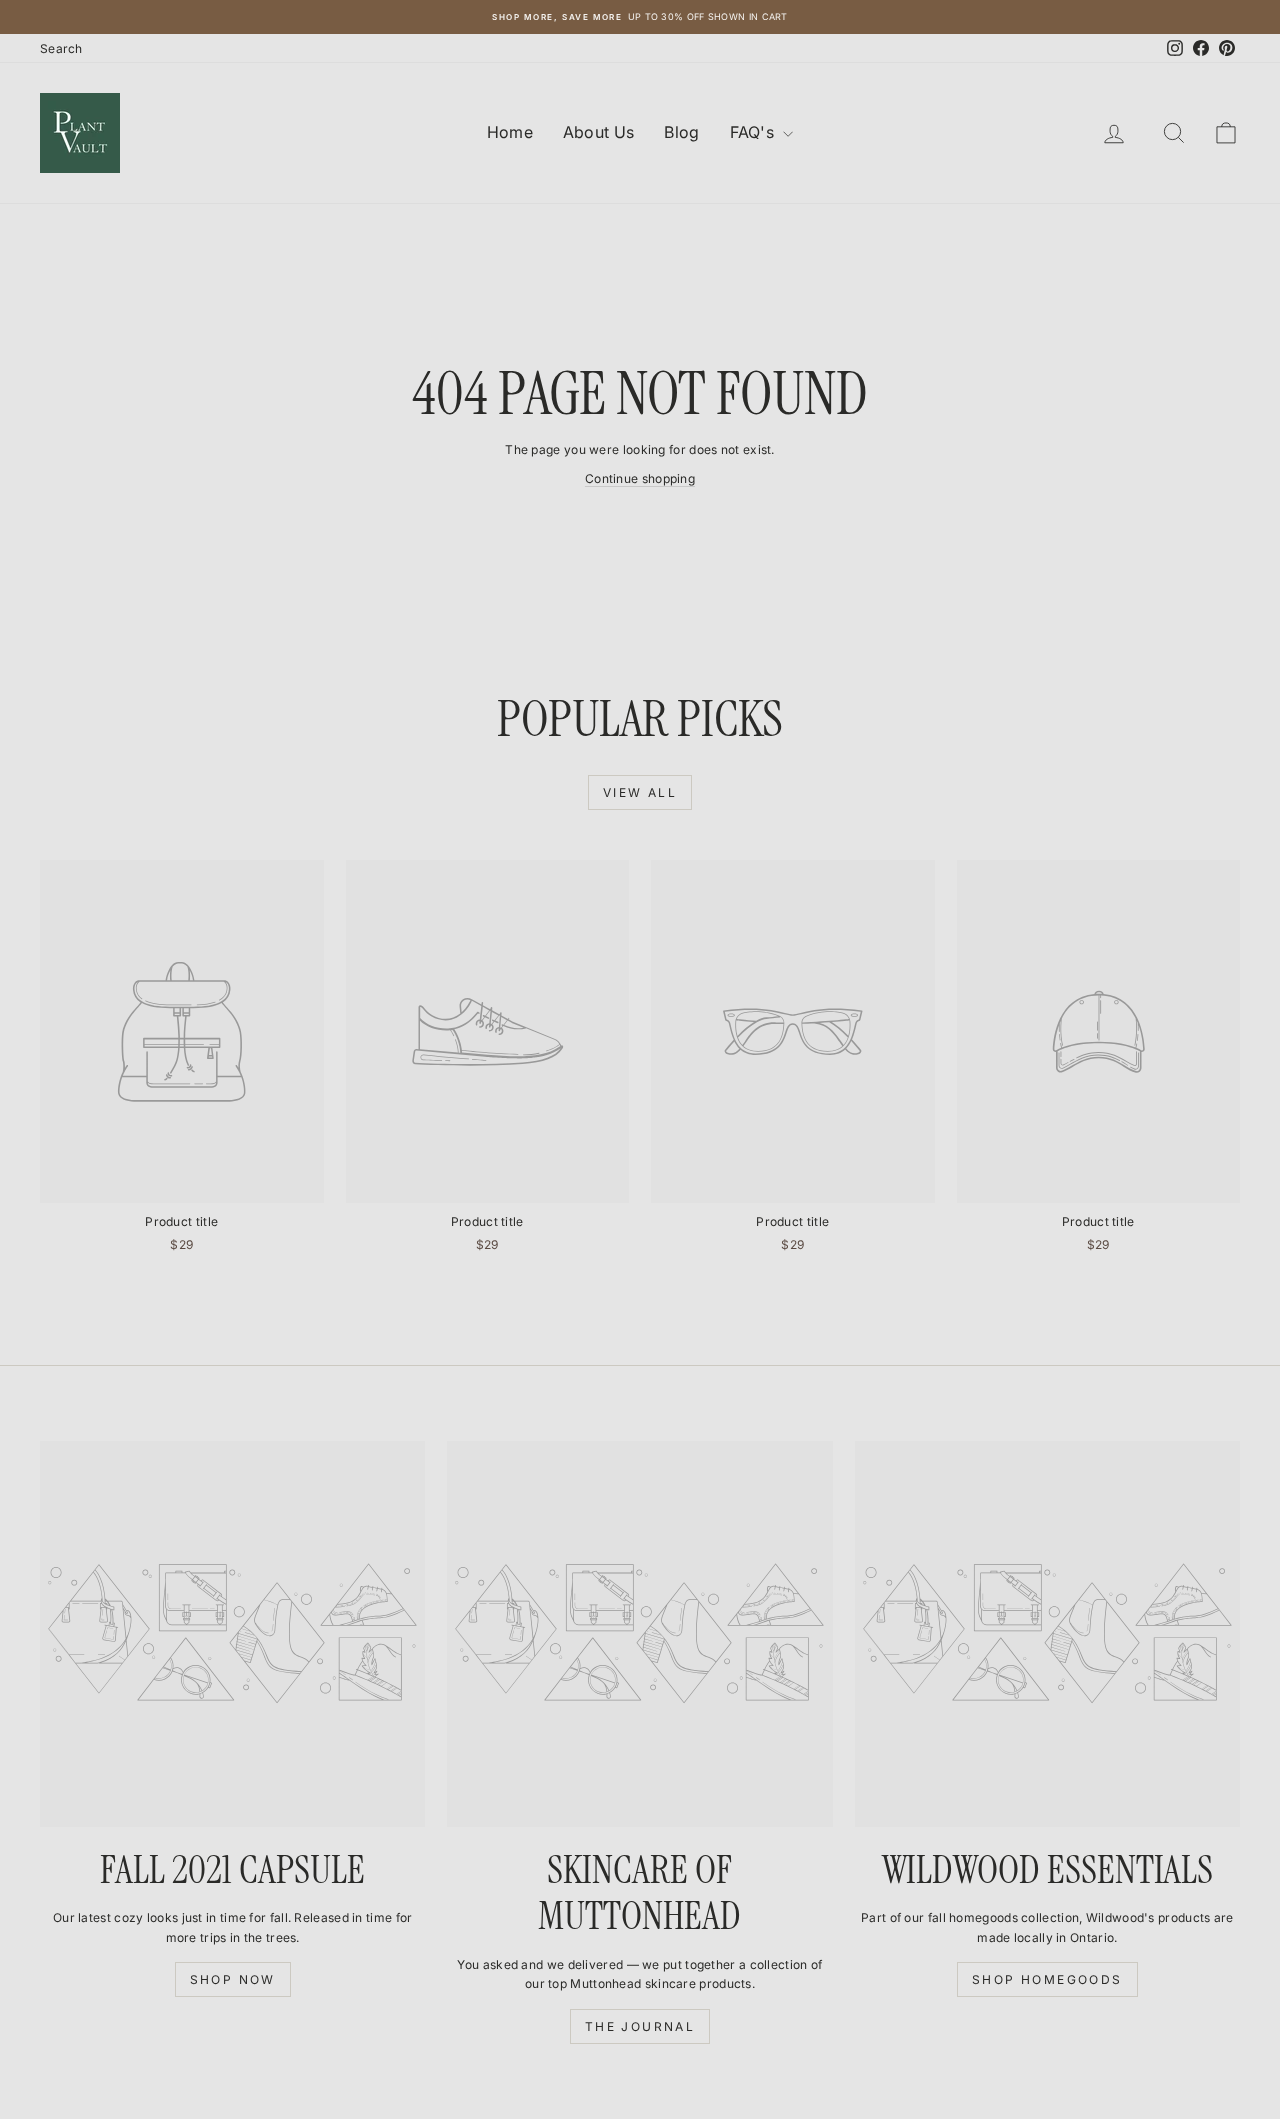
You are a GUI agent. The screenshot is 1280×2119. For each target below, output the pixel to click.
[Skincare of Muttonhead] (639, 1633)
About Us (598, 132)
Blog (681, 132)
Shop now (233, 1979)
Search (61, 48)
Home (510, 132)
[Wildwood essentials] (1047, 1633)
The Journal (640, 2026)
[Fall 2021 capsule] (232, 1633)
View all (640, 792)
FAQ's (754, 132)
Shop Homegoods (1047, 1979)
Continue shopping (640, 478)
